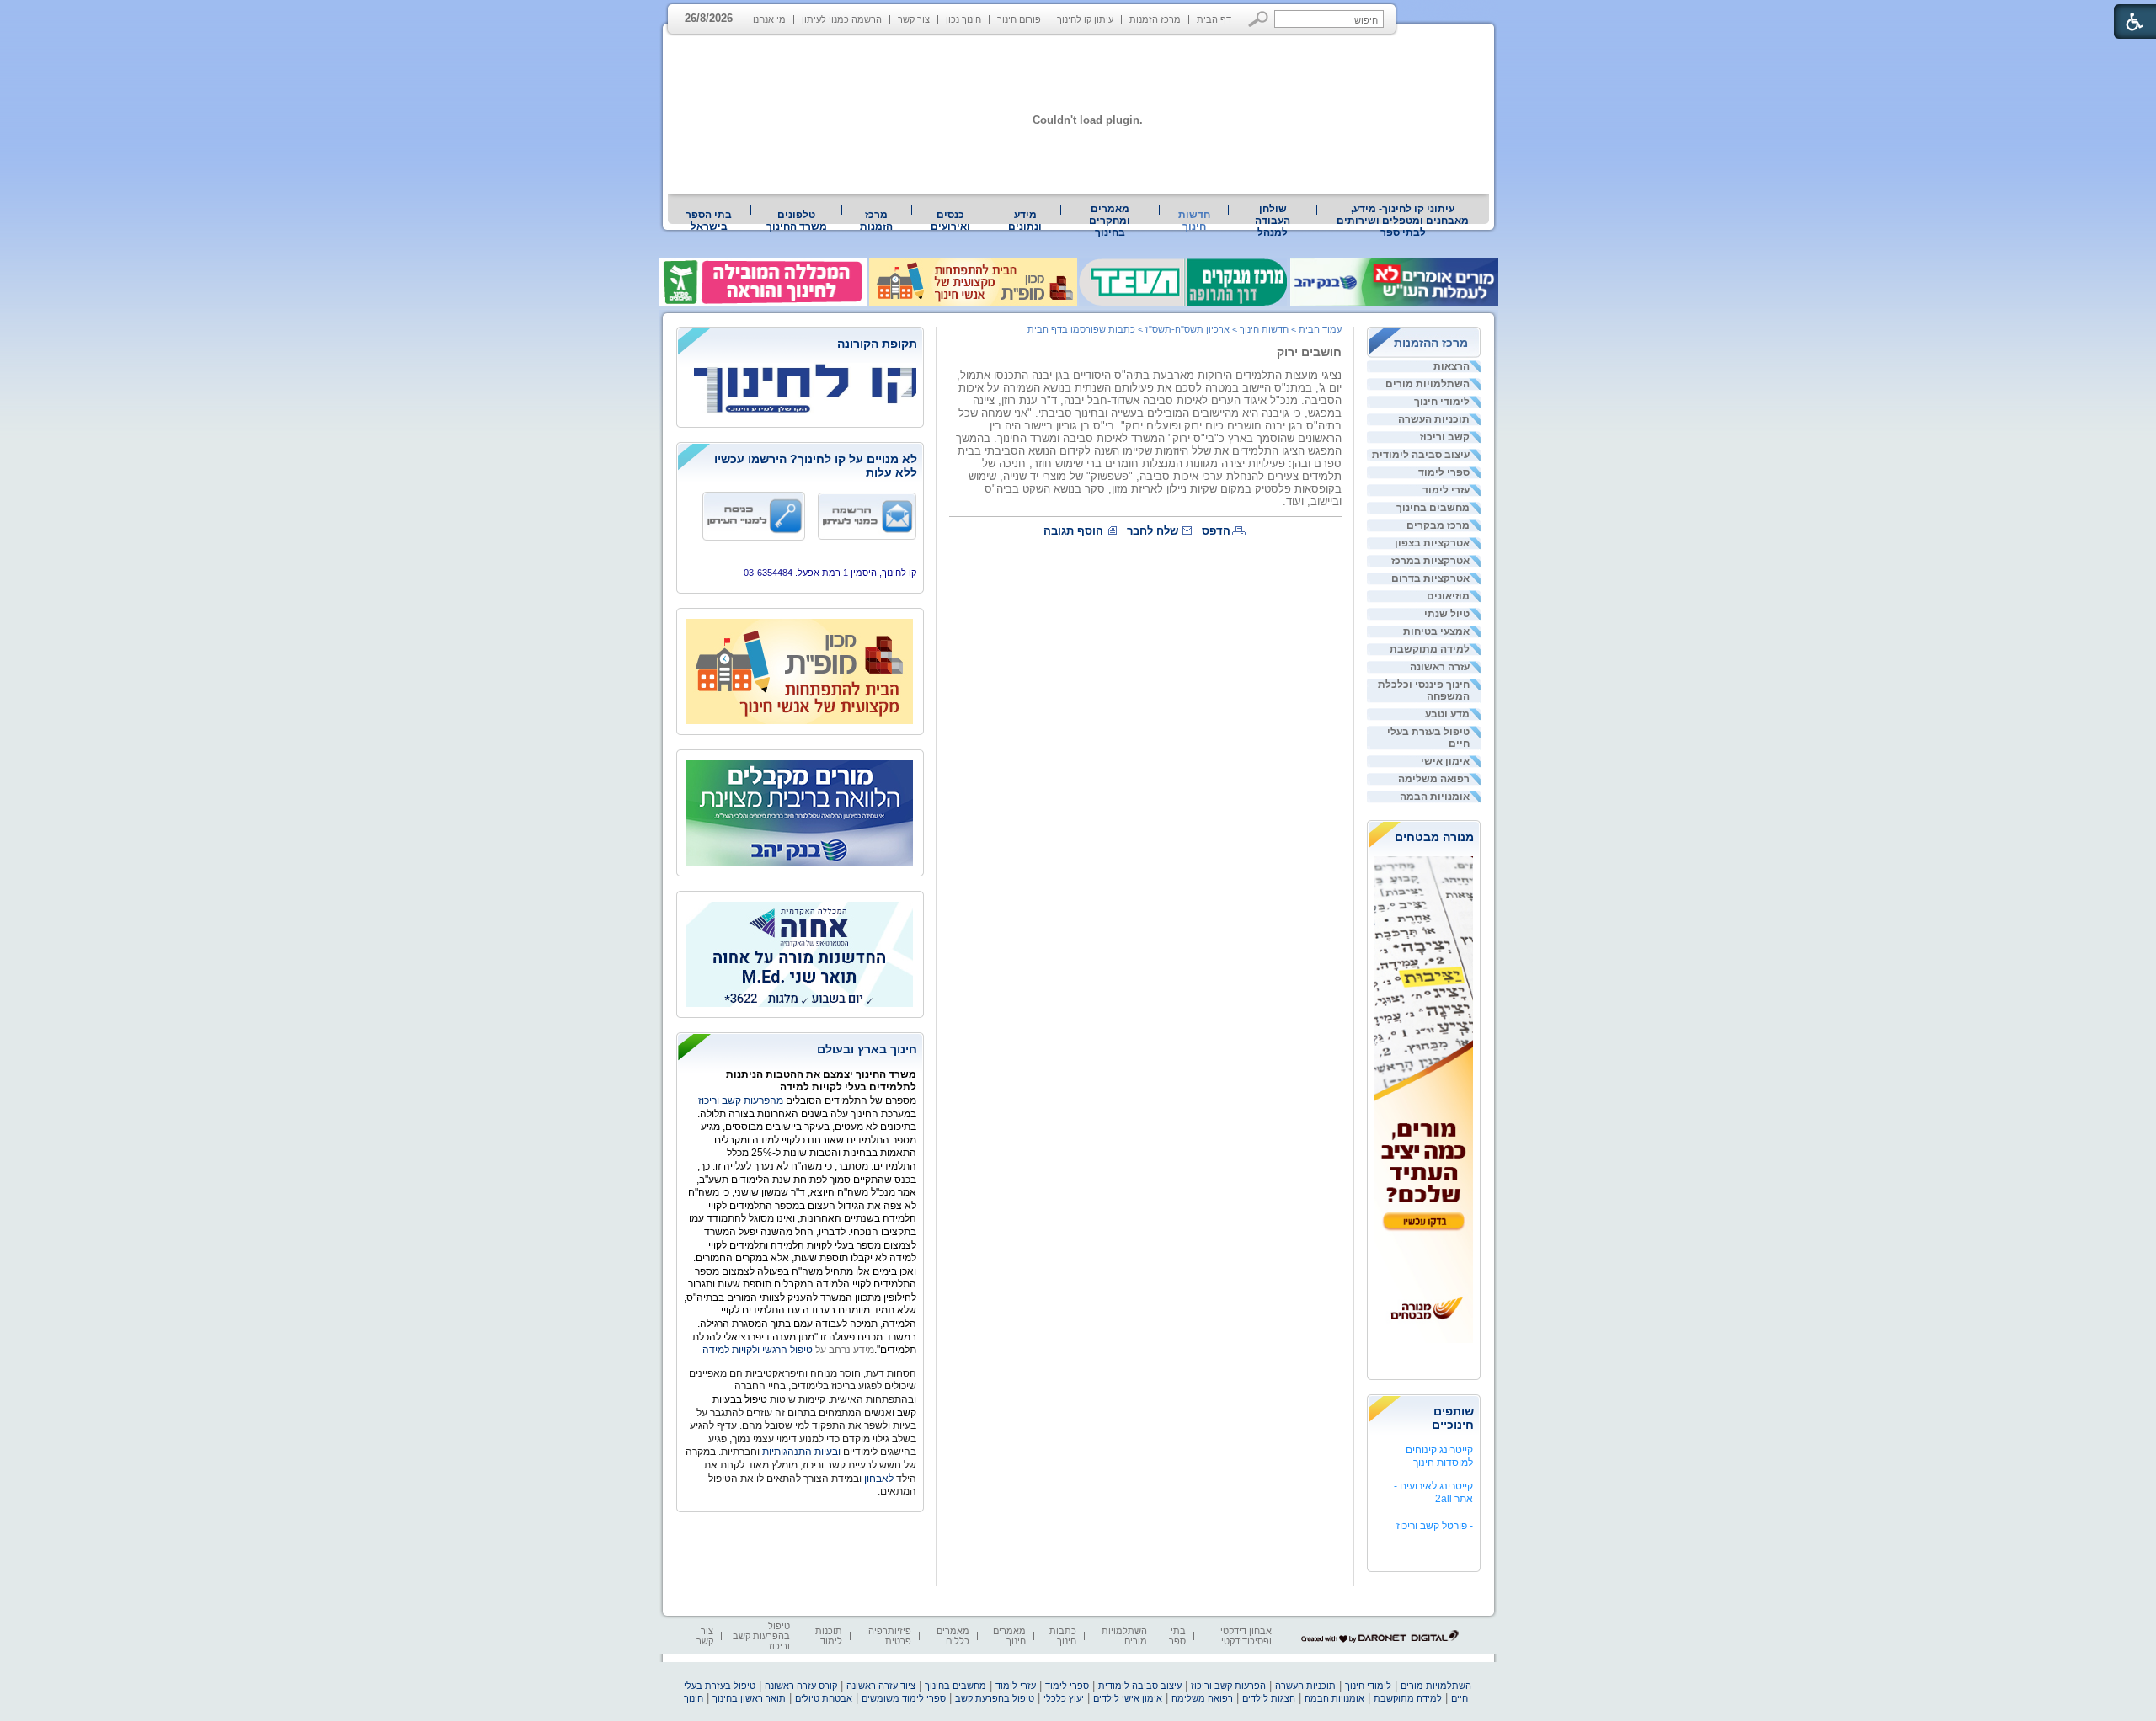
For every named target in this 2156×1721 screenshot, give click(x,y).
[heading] (800, 345)
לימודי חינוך (1442, 402)
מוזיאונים (1448, 596)
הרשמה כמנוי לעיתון (842, 19)
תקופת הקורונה (877, 344)
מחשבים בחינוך (1433, 508)
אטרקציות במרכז (1430, 561)
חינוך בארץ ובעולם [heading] (867, 1049)
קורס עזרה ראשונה (801, 1686)
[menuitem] (1403, 221)
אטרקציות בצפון (1432, 543)
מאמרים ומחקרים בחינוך (1110, 221)
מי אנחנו (769, 19)
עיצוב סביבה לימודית (1421, 455)
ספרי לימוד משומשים (904, 1698)
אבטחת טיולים (824, 1698)
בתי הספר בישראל (709, 221)
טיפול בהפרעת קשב (995, 1698)
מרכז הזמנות (1155, 19)
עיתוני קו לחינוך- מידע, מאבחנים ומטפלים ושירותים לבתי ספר (1403, 221)
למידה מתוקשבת (1430, 649)
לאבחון (879, 1479)
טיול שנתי (1447, 614)
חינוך (694, 1698)
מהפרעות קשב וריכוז (742, 1100)
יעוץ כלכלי (1064, 1698)
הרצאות (1452, 366)
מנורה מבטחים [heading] (1434, 837)
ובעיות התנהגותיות (800, 1452)
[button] (1259, 19)
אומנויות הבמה (1435, 797)
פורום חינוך (1019, 19)
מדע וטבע (1447, 714)
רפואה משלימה (1434, 779)
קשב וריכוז (1445, 437)
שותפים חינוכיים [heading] (1453, 1418)
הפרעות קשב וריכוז (1228, 1686)
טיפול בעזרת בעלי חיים (1428, 738)
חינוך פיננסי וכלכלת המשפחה (1424, 690)
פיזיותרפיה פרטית (890, 1636)
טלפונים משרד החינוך (797, 221)
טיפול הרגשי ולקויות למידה (758, 1350)
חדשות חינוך (1194, 221)
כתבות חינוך (1063, 1636)
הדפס (1216, 531)
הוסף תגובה (1073, 531)
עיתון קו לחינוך (1085, 19)
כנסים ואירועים (950, 221)
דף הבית (1214, 19)
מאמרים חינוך (1009, 1636)
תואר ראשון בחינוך (749, 1698)
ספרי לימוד (1444, 472)
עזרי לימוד (1446, 490)
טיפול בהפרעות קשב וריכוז (761, 1636)
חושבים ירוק (1309, 352)
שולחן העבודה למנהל (1273, 221)
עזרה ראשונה (1440, 667)
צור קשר (914, 19)
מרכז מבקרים (1438, 525)
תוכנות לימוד (829, 1636)
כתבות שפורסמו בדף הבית (1081, 329)
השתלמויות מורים (1428, 384)
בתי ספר (1177, 1636)
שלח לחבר (1153, 531)
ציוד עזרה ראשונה (881, 1686)
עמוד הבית (1320, 329)
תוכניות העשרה (1434, 419)
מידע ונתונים (1025, 221)
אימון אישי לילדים (1128, 1698)
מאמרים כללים (953, 1636)
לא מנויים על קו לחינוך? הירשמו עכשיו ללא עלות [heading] (816, 466)
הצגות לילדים (1269, 1698)
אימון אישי (1445, 761)
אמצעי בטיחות (1436, 631)
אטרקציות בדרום (1430, 578)
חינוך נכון (963, 19)
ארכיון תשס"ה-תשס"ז (1187, 329)
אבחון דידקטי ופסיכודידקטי (1246, 1636)
